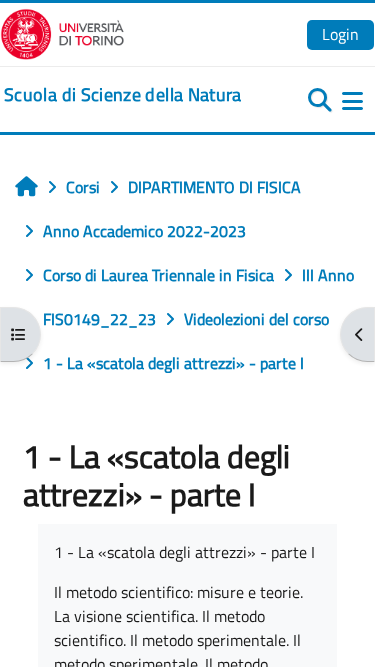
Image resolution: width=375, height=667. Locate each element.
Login (340, 34)
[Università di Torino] (62, 32)
